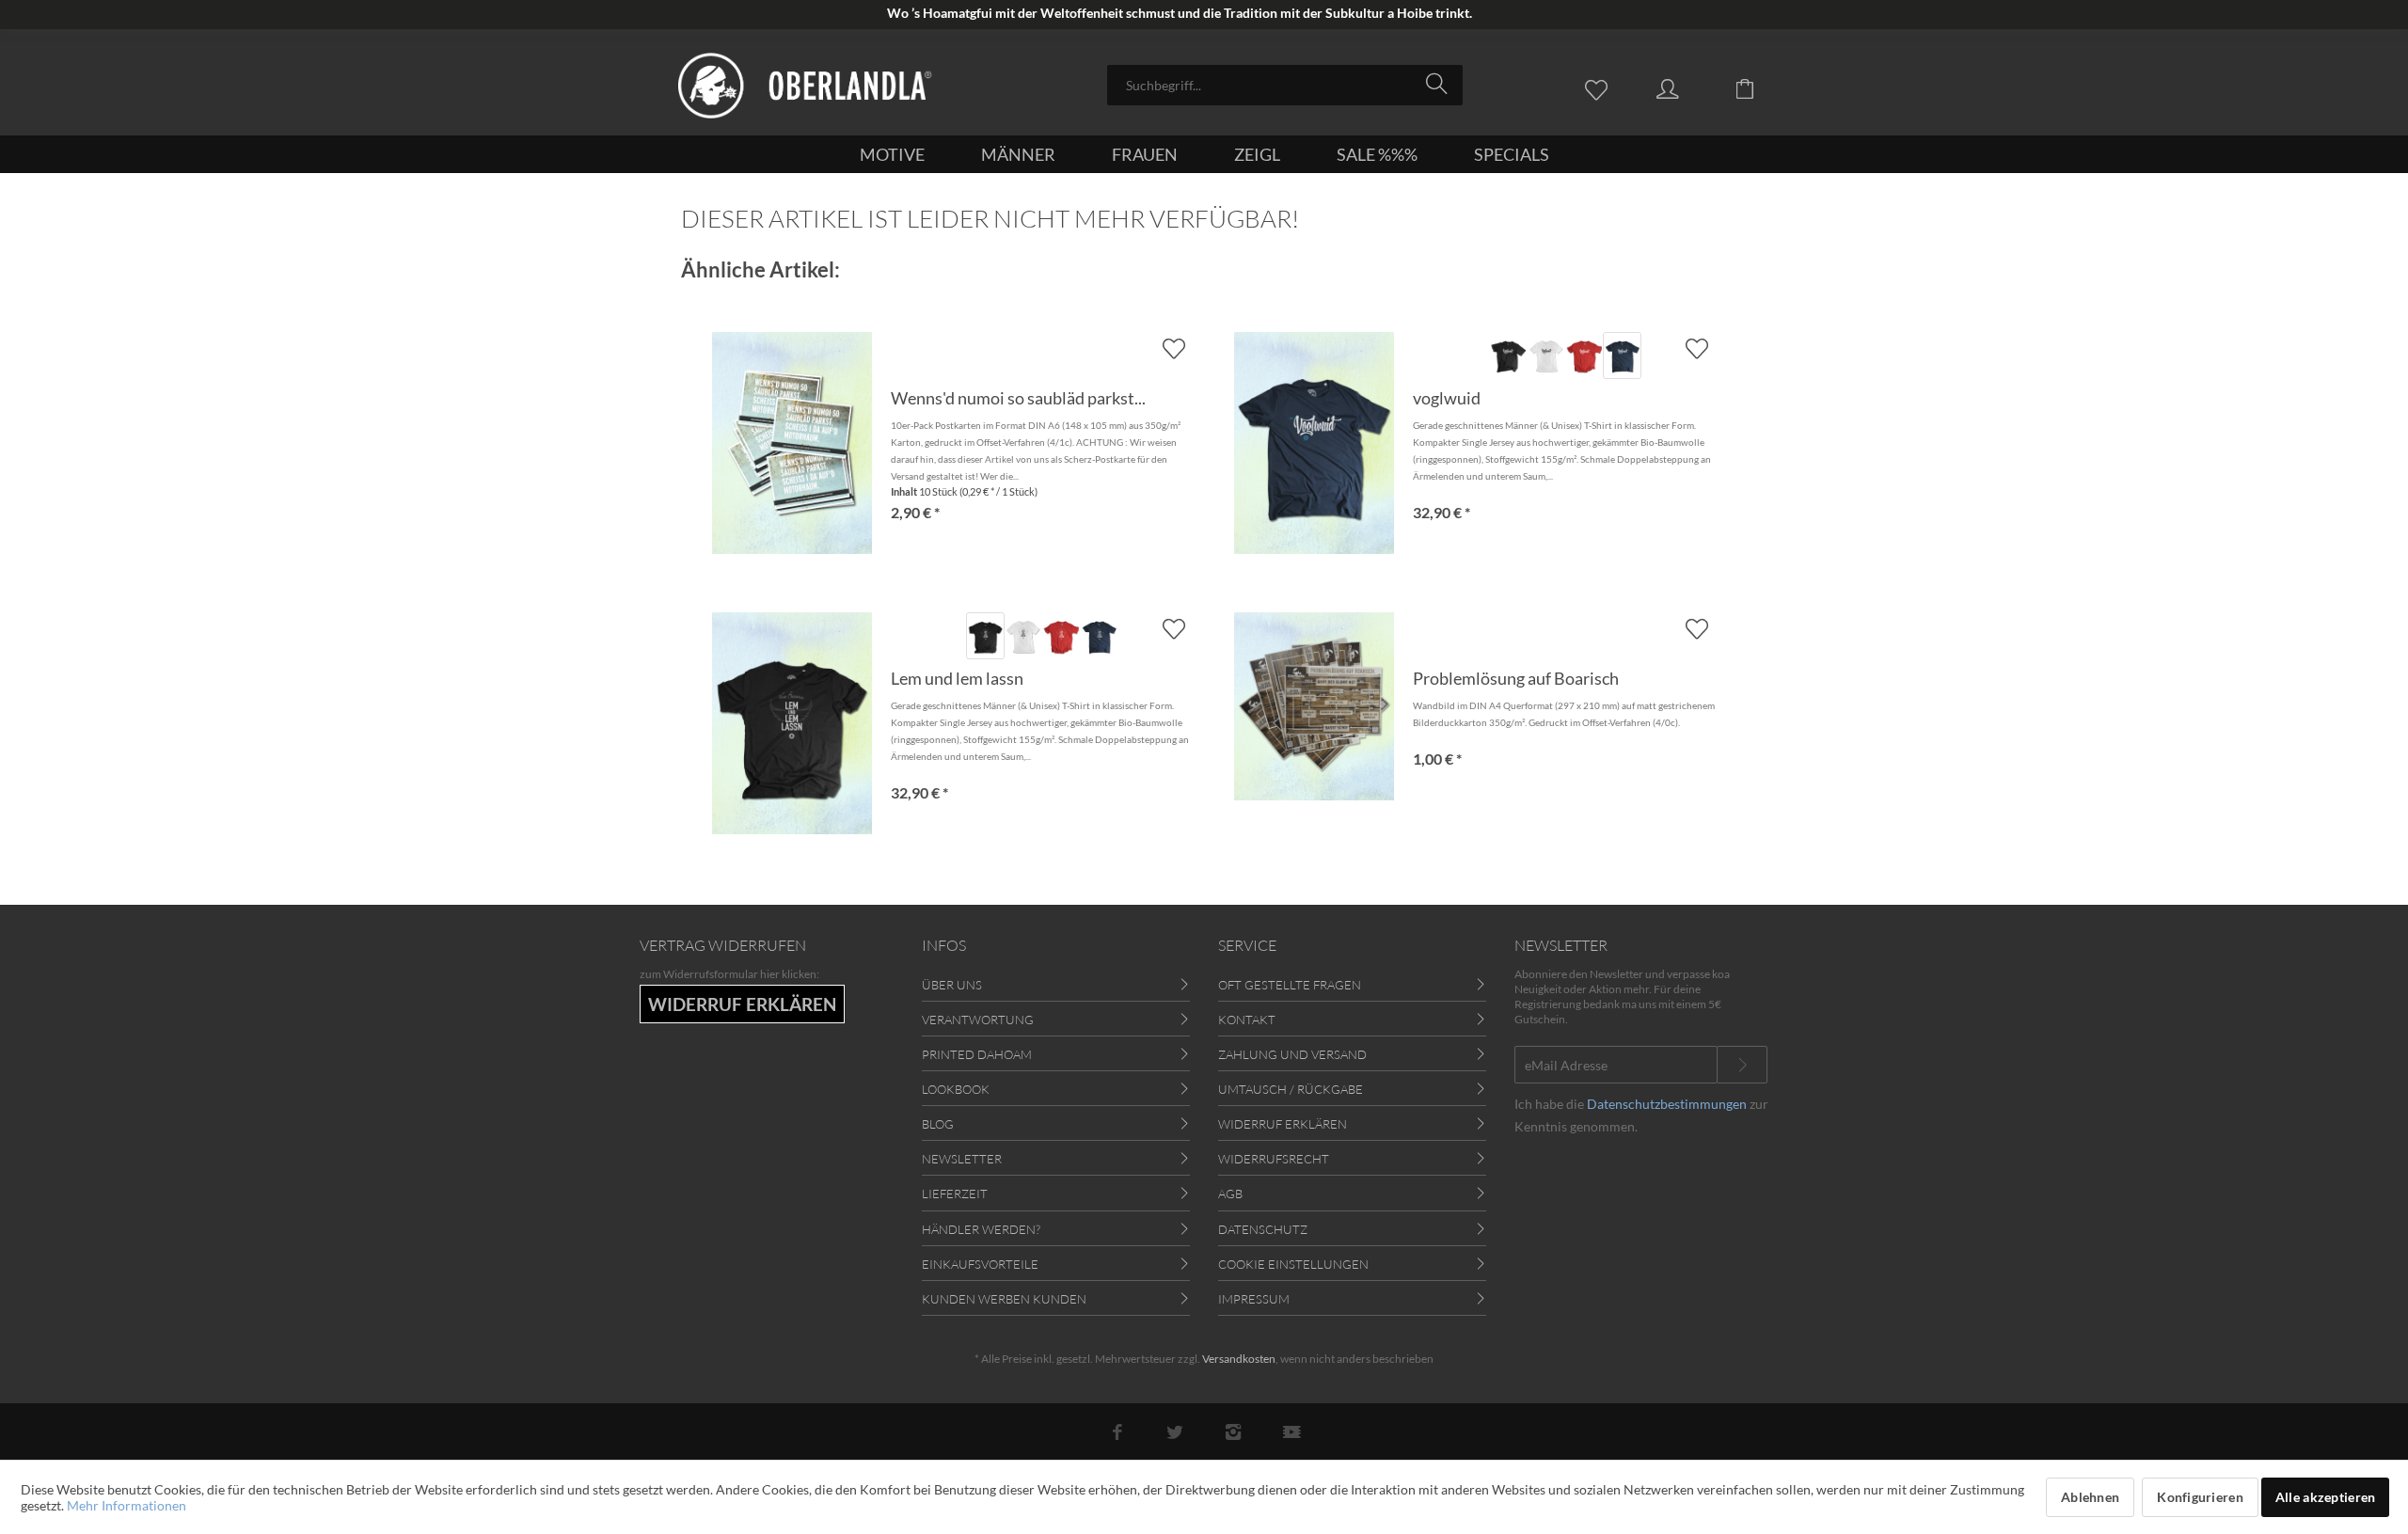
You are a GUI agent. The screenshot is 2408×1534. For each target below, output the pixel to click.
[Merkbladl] (1601, 87)
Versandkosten (1239, 1359)
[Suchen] (1440, 84)
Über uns (952, 985)
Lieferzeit (955, 1194)
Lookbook (956, 1089)
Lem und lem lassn (957, 678)
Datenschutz (1263, 1229)
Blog (938, 1124)
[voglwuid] (1314, 443)
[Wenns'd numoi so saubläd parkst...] (792, 443)
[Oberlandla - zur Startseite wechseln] (805, 86)
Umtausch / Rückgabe (1291, 1089)
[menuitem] (1285, 85)
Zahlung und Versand (1292, 1054)
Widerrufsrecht (1274, 1159)
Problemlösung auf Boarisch (1516, 678)
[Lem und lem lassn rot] (1061, 636)
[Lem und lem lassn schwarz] (985, 636)
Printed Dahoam (977, 1054)
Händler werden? (981, 1229)
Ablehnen (2090, 1497)
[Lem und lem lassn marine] (1100, 636)
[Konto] (1686, 87)
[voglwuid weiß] (1546, 356)
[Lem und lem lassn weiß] (1023, 636)
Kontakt (1247, 1020)
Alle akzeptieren (2325, 1497)
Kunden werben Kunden (1004, 1299)
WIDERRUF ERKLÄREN (742, 1004)
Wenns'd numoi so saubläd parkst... (1018, 398)
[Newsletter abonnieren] (1742, 1065)
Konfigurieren (2200, 1497)
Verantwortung (978, 1020)
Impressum (1254, 1299)
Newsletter (962, 1159)
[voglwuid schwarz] (1508, 356)
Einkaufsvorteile (980, 1264)
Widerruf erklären (1283, 1124)
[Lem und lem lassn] (792, 723)
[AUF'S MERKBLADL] (1696, 348)
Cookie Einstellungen (1293, 1264)
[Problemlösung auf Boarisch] (1314, 706)
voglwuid (1447, 398)
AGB (1230, 1194)
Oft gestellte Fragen (1290, 985)
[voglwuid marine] (1622, 356)
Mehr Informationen (127, 1505)
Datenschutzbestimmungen (1667, 1104)
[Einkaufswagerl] (1759, 87)
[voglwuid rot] (1584, 356)
